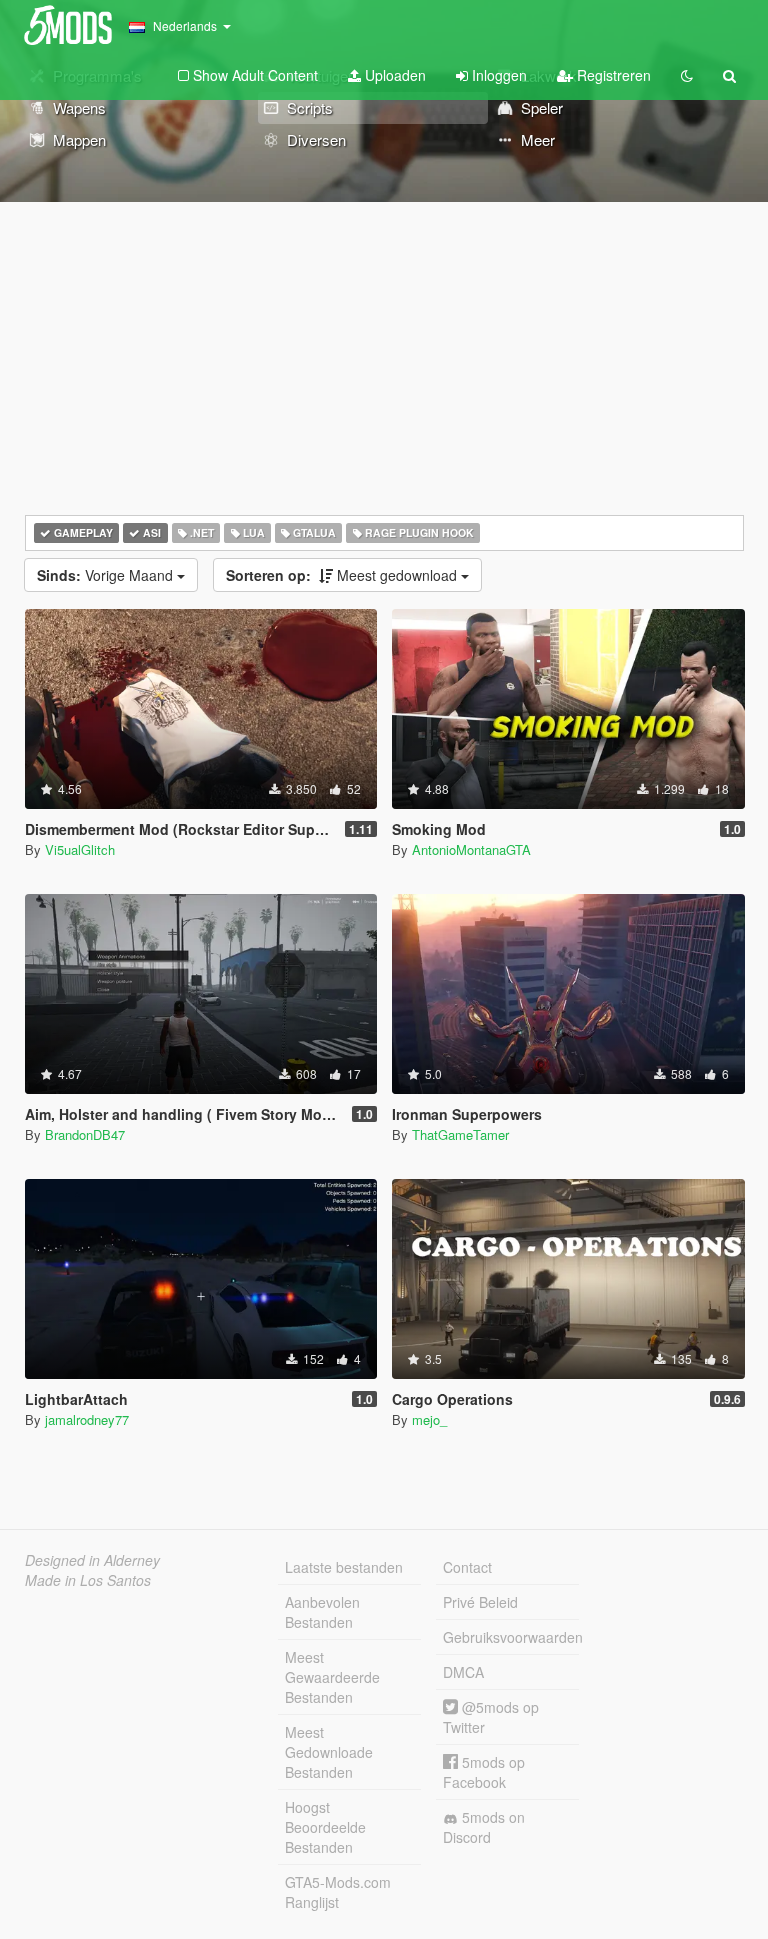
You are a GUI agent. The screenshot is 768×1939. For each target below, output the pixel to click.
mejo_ (429, 1419)
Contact (467, 1567)
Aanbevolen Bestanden (322, 1612)
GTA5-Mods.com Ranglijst (338, 1892)
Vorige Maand (107, 575)
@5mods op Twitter (491, 1717)
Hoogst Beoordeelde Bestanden (325, 1827)
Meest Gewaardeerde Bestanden (332, 1677)
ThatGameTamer (460, 1134)
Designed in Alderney (92, 1560)
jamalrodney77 (87, 1419)
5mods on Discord (484, 1827)
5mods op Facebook (484, 1772)
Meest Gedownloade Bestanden (329, 1752)
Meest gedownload (343, 575)
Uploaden (393, 75)
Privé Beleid (480, 1602)
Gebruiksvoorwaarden (511, 1637)
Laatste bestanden (344, 1567)
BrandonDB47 (85, 1134)
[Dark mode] (687, 75)
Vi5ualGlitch (80, 849)
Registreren (612, 75)
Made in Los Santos (88, 1580)
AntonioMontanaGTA (471, 849)
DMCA (463, 1672)
